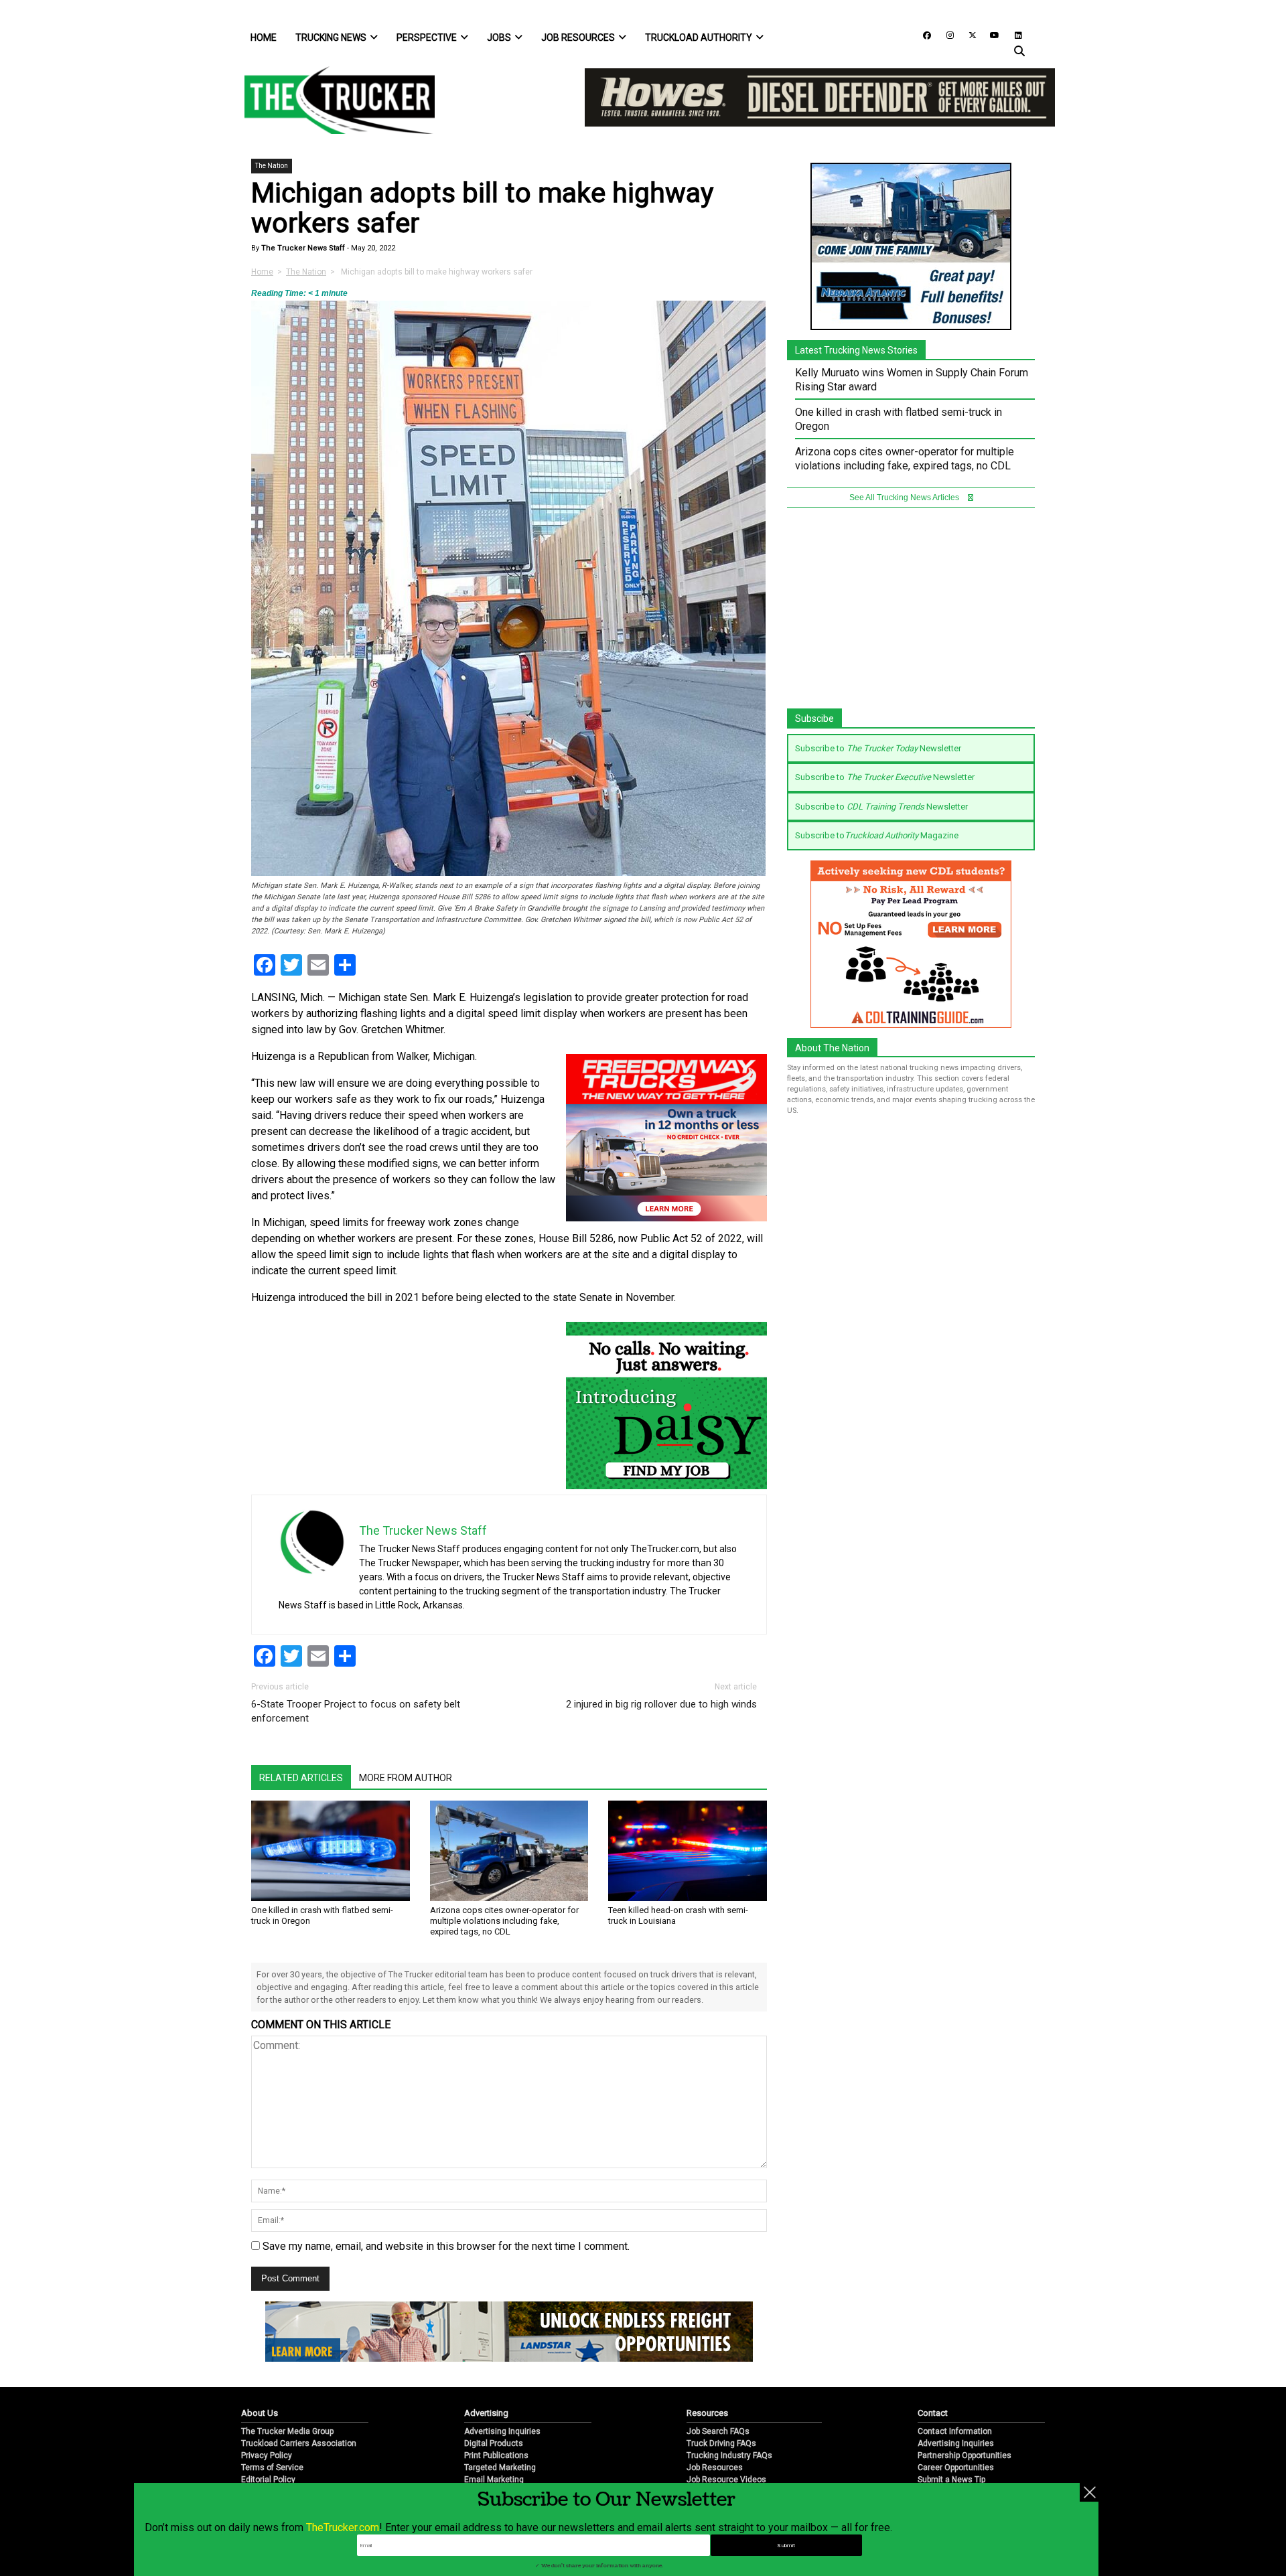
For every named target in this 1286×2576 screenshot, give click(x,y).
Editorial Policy (268, 2480)
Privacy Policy (267, 2455)
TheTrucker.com (343, 2527)
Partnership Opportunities (964, 2455)
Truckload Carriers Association (299, 2443)
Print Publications (496, 2455)
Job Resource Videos (726, 2480)
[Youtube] (991, 34)
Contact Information (955, 2431)
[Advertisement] (911, 615)
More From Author (406, 1778)
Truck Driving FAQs (721, 2443)
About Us (260, 2413)
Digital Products (494, 2443)
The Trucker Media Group (287, 2431)
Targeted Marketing (500, 2468)
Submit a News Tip (951, 2480)
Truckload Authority (699, 37)
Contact (933, 2413)
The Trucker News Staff (302, 248)
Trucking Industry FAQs (729, 2455)
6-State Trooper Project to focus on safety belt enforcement (356, 1711)
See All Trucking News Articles (905, 498)
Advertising (486, 2413)
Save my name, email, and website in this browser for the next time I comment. (446, 2246)
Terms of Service (272, 2468)
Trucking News (331, 37)
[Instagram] (945, 34)
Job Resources (578, 37)
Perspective (427, 37)
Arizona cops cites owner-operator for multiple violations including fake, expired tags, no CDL (504, 1921)
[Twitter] (968, 34)
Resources (707, 2413)
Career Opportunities (956, 2468)
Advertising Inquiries (502, 2431)
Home (264, 37)
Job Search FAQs (718, 2431)
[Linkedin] (1012, 34)
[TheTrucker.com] (333, 100)
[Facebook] (922, 34)
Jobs (499, 37)
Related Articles (301, 1778)
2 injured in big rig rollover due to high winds (661, 1704)
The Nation (272, 166)
